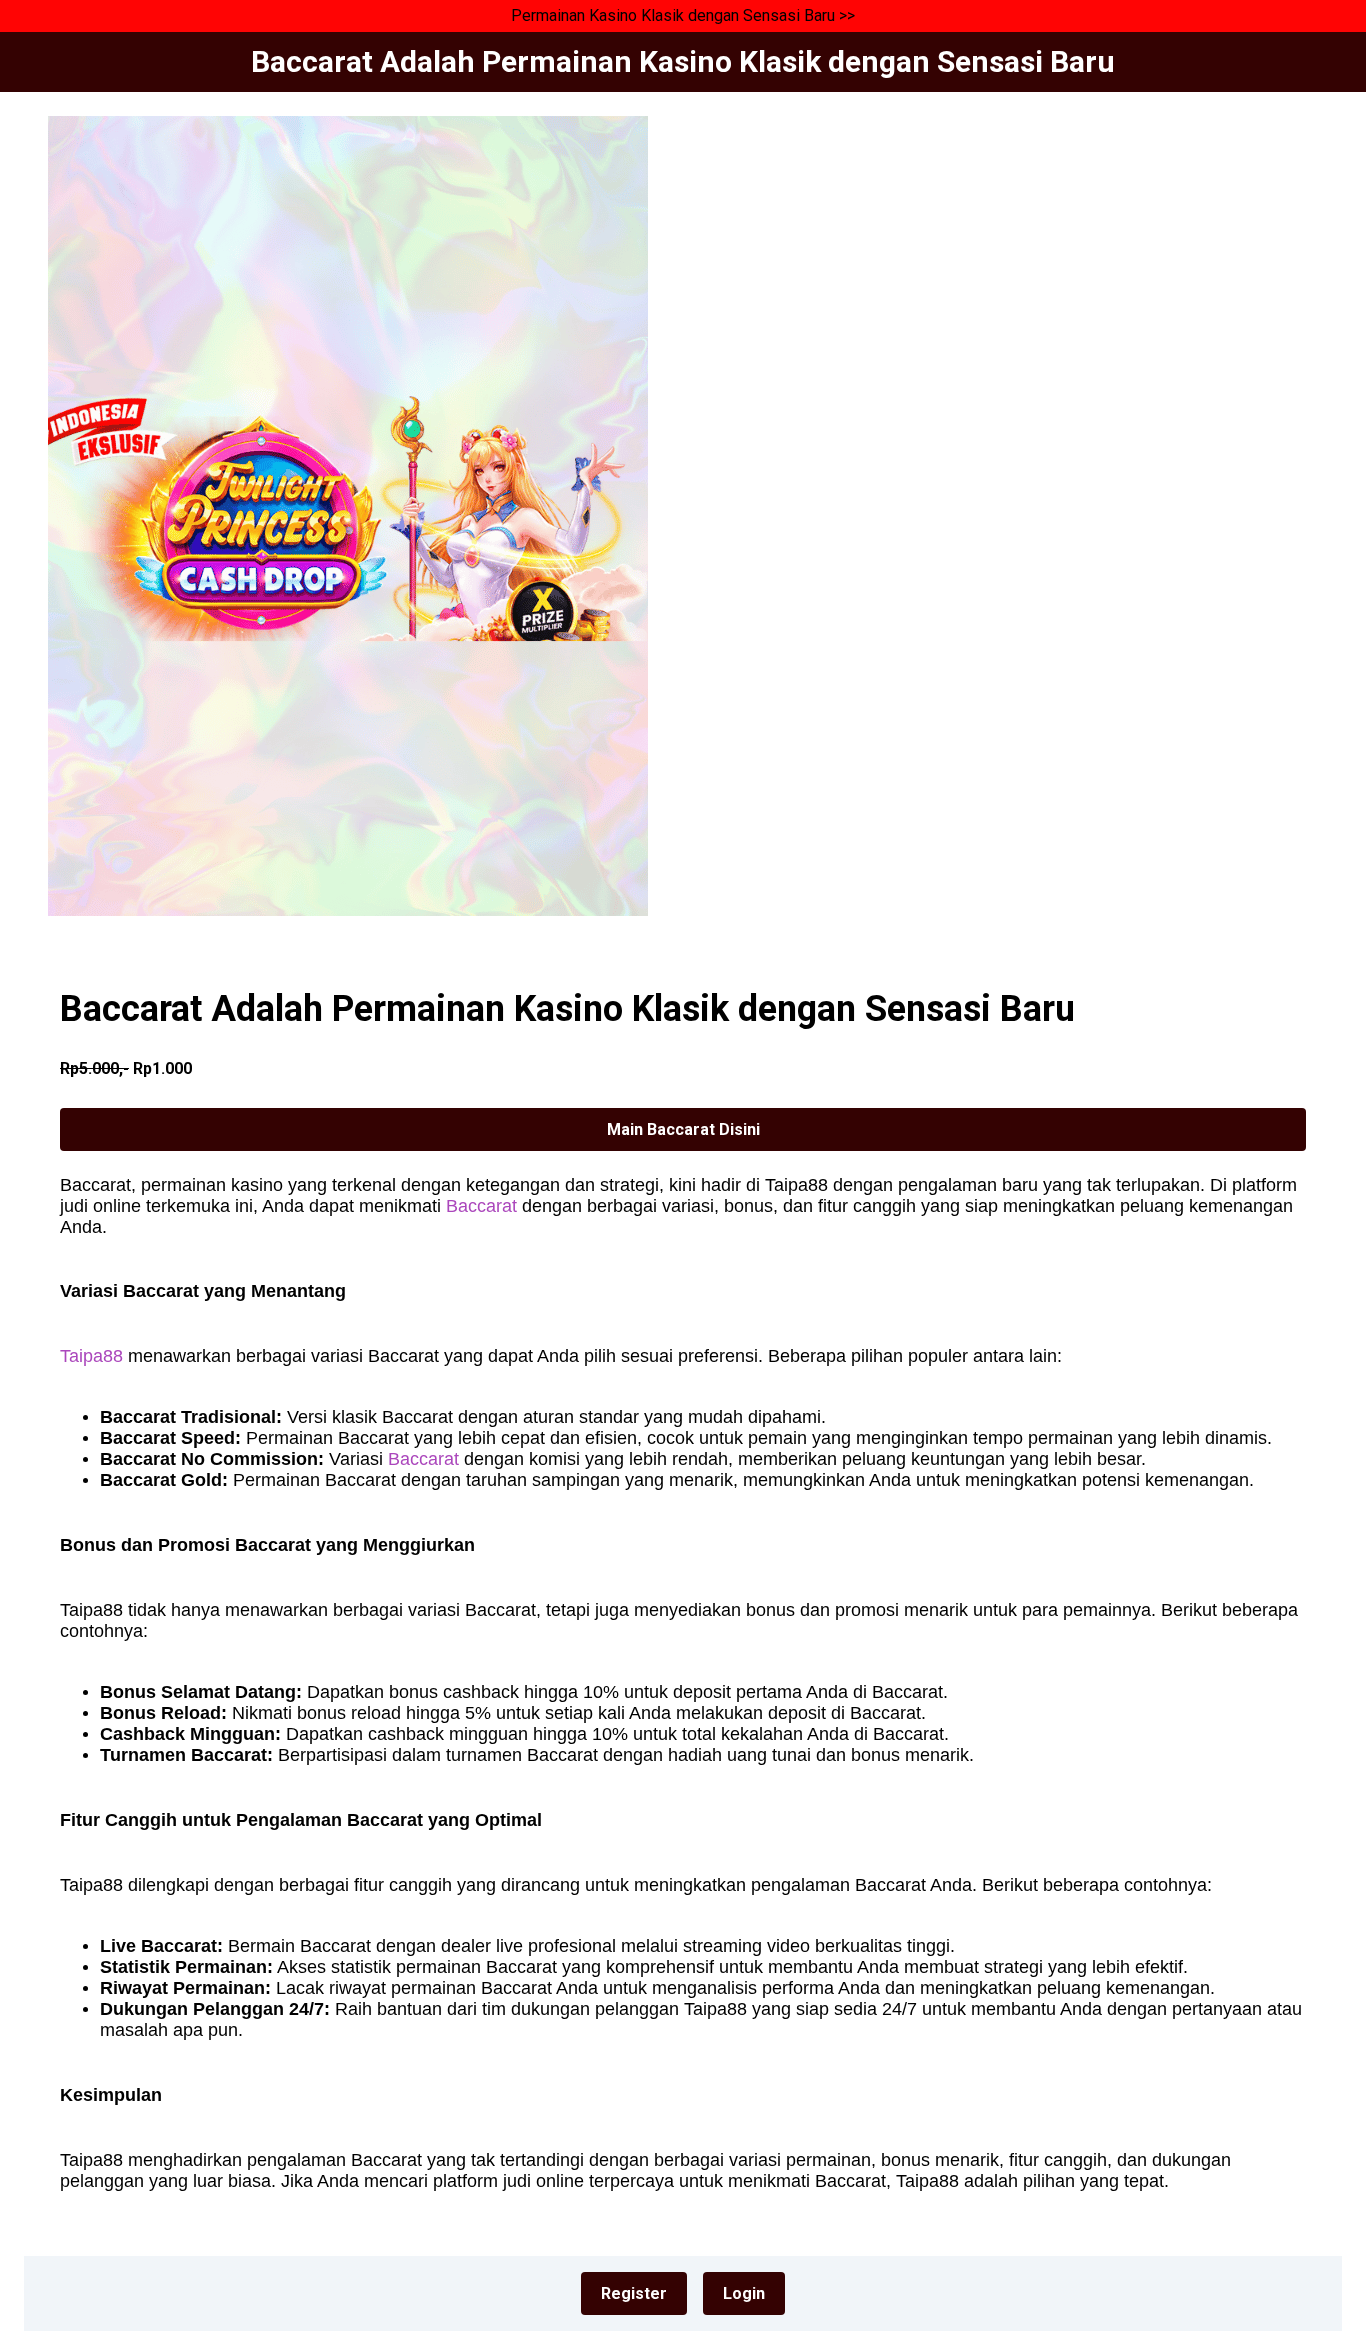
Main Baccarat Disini (683, 1129)
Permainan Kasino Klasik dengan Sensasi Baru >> (683, 15)
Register (634, 2293)
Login (744, 2293)
